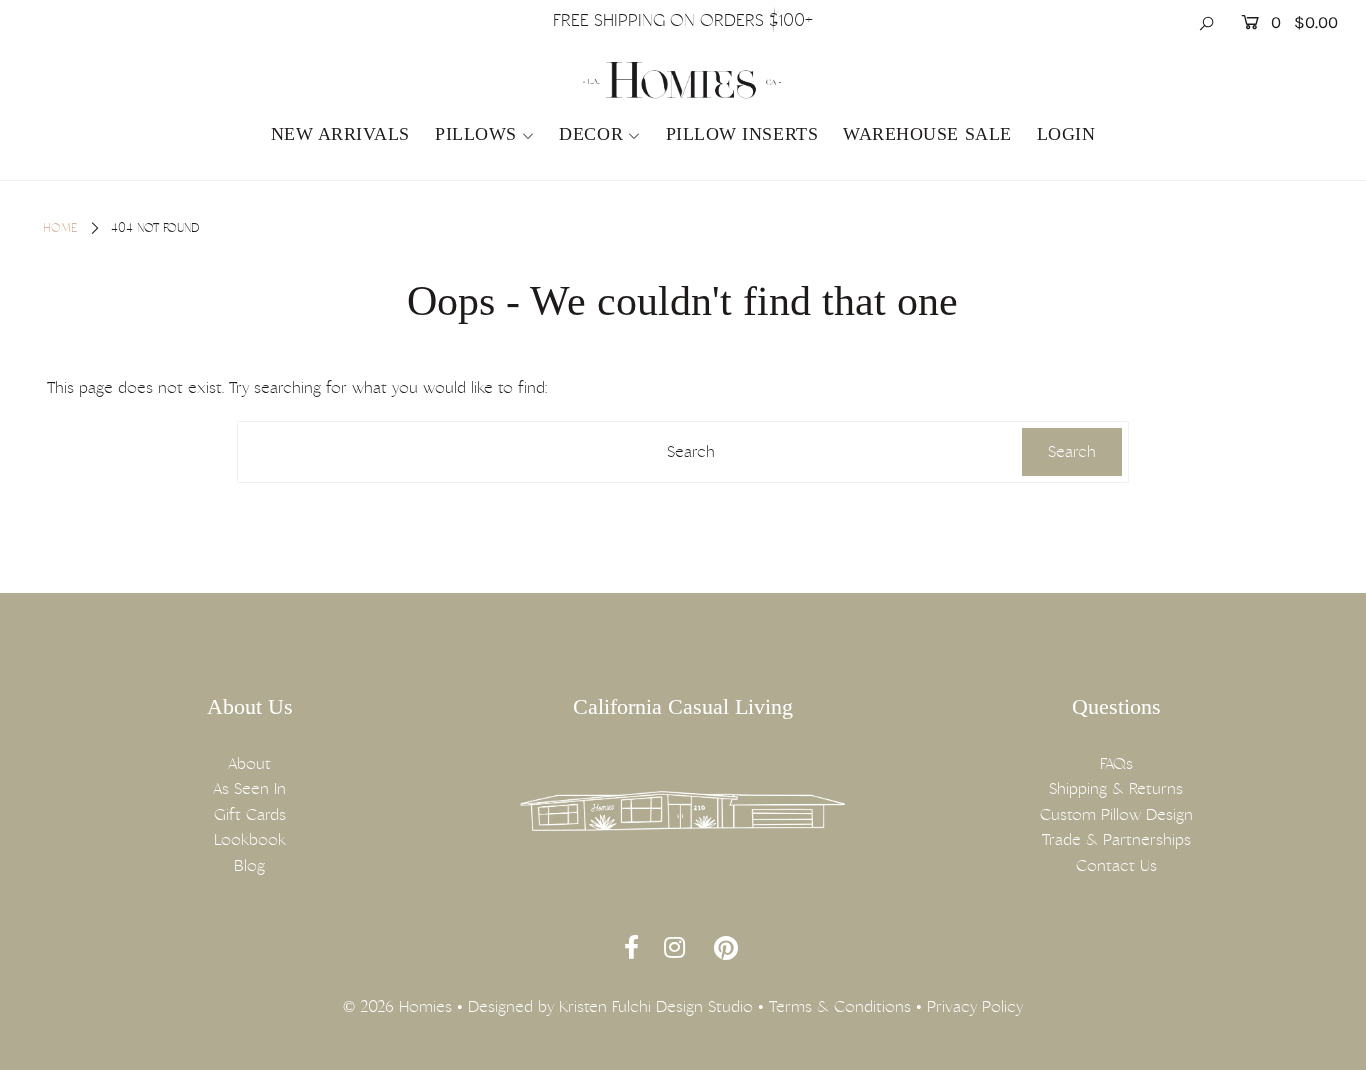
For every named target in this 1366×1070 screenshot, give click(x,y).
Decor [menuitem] (591, 134)
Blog (249, 865)
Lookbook (250, 839)
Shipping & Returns (1116, 788)
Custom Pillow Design (1116, 814)
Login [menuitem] (1066, 134)
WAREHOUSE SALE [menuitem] (927, 134)
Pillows (476, 134)
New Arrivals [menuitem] (340, 134)
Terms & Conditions (840, 1006)
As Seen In (249, 788)
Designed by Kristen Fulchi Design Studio (610, 1006)
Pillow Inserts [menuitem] (742, 134)
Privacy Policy (975, 1006)
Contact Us (1116, 865)
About (249, 763)
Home (60, 228)
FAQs (1116, 763)
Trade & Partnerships (1116, 839)
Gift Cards (250, 814)
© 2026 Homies (397, 1006)
